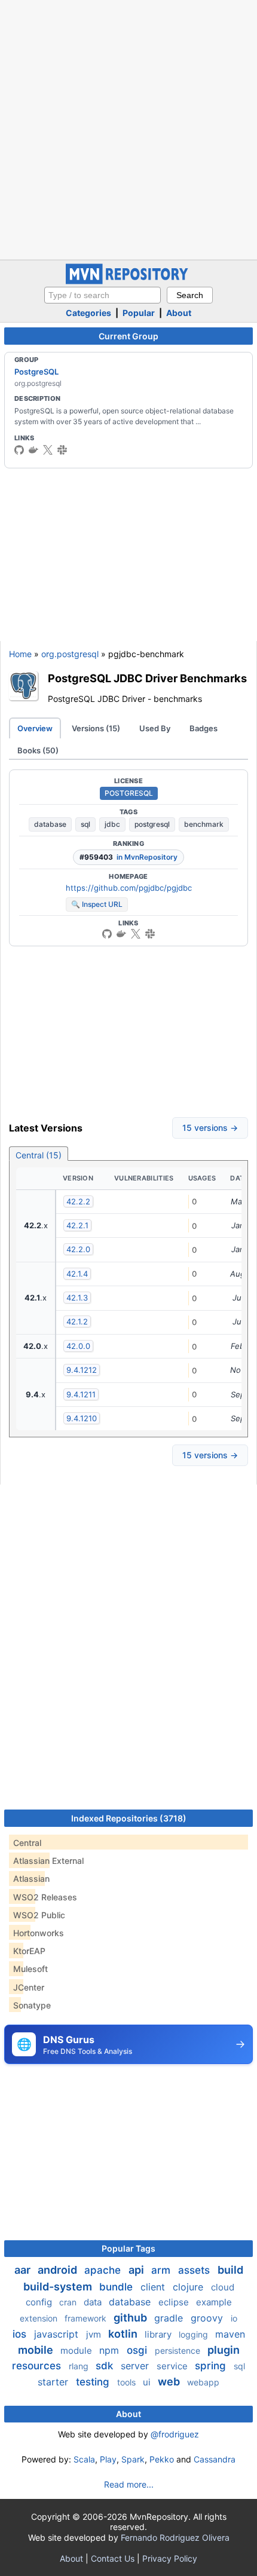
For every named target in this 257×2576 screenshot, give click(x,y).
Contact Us (113, 2558)
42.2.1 (77, 1225)
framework (87, 2318)
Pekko (162, 2459)
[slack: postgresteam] (62, 450)
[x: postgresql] (48, 450)
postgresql (152, 824)
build (230, 2270)
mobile (37, 2350)
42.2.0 (78, 1249)
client (154, 2287)
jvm (95, 2334)
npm (111, 2350)
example (214, 2302)
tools (128, 2382)
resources (38, 2366)
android (59, 2270)
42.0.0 (78, 1346)
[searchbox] (103, 295)
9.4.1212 (82, 1370)
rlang (80, 2366)
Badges (204, 728)
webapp (203, 2382)
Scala (84, 2459)
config (40, 2302)
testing (94, 2382)
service (173, 2366)
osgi (138, 2350)
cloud (223, 2287)
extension (40, 2318)
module (77, 2350)
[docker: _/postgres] (33, 450)
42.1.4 (77, 1274)
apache (104, 2270)
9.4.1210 (82, 1418)
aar (24, 2270)
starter (54, 2382)
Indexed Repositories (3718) (129, 1818)
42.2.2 (78, 1201)
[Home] (128, 281)
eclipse (175, 2302)
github (131, 2318)
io (234, 2318)
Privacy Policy (170, 2558)
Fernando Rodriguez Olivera (175, 2537)
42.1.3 (77, 1298)
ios (21, 2334)
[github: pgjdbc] (19, 450)
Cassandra (215, 2459)
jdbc (112, 824)
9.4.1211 (81, 1394)
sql (85, 824)
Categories (88, 313)
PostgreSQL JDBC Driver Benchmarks (147, 678)
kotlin (124, 2334)
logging (195, 2334)
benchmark (204, 824)
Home (20, 654)
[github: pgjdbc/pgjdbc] (107, 934)
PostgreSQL (36, 372)
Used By (155, 728)
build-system (59, 2287)
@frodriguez (175, 2434)
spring (212, 2366)
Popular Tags (128, 2248)
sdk (106, 2366)
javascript (58, 2334)
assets (195, 2270)
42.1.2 (77, 1321)
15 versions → (210, 1128)
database (50, 824)
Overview (35, 728)
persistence (179, 2350)
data (94, 2302)
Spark (133, 2459)
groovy (208, 2318)
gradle (170, 2318)
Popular (139, 313)
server (136, 2366)
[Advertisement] (128, 128)
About (179, 313)
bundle (117, 2287)
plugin (224, 2350)
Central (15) (39, 1155)
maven (230, 2334)
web (170, 2382)
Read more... (129, 2484)
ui (148, 2382)
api (137, 2270)
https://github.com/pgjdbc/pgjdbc (129, 888)
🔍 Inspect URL (97, 904)
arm (162, 2270)
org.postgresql (70, 654)
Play (108, 2459)
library (159, 2334)
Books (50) (38, 750)
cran (69, 2302)
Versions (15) (96, 728)
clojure (189, 2287)
